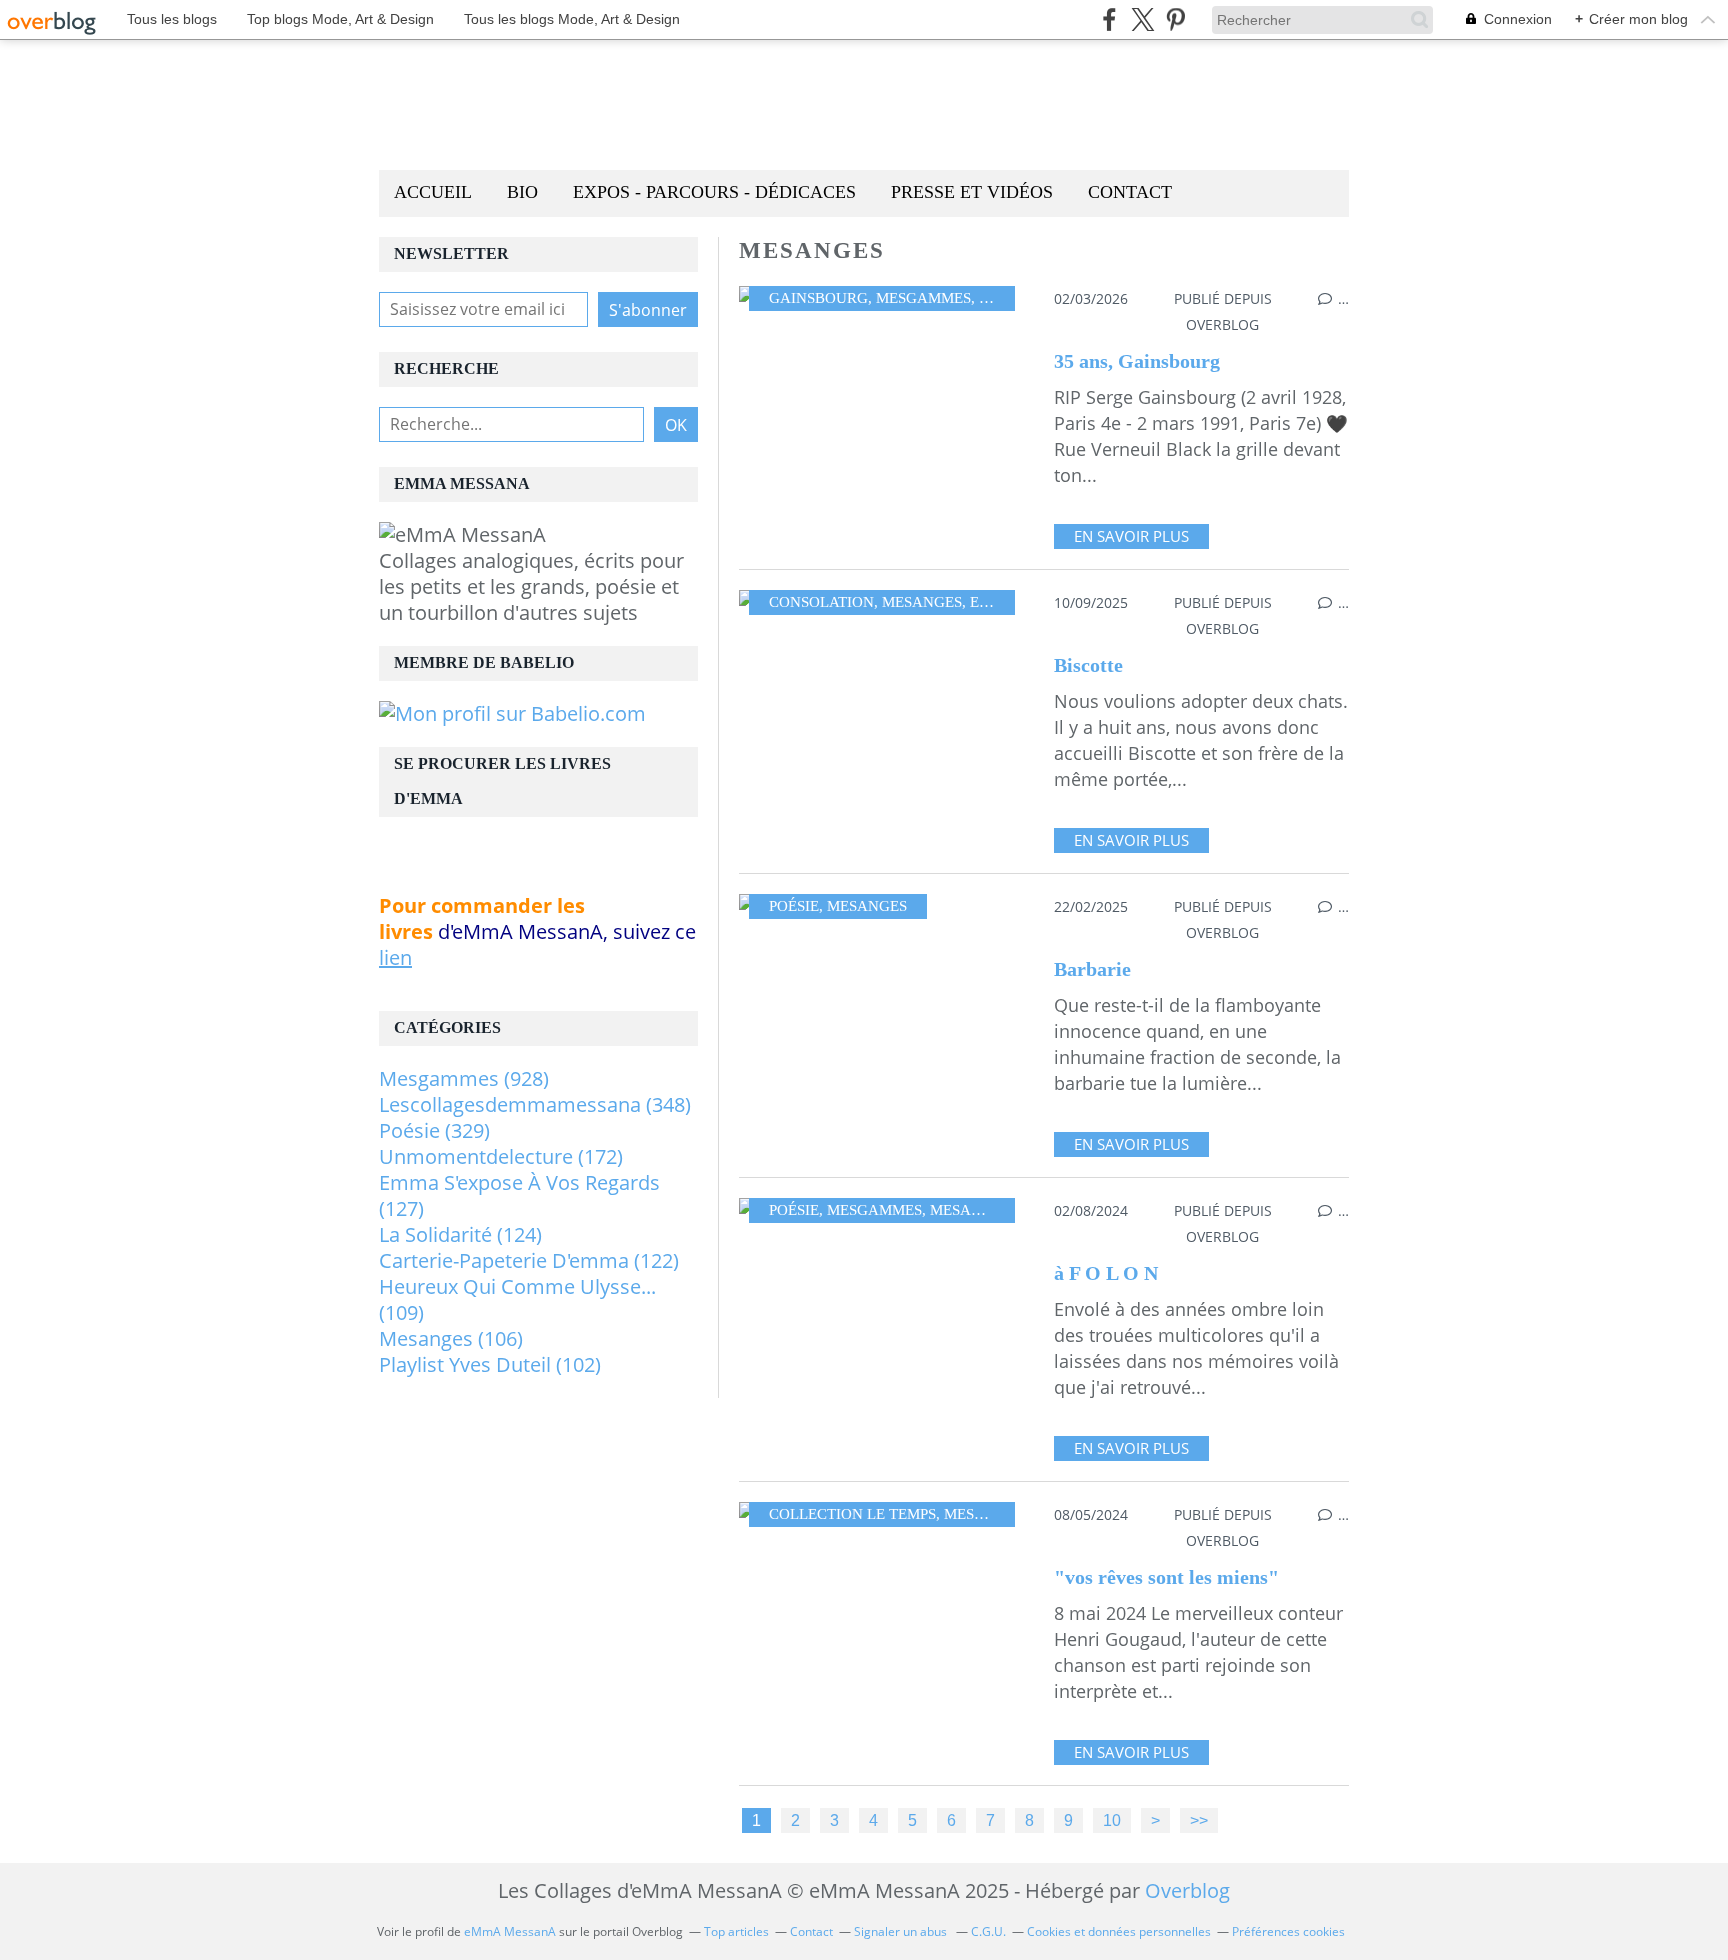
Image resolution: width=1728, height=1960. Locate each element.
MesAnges (922, 602)
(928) (464, 1078)
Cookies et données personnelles (1119, 1931)
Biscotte (1088, 665)
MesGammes (923, 298)
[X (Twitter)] (1142, 19)
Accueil (433, 192)
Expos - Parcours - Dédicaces (714, 192)
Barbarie (1092, 969)
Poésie (794, 906)
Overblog (1187, 1890)
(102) (490, 1364)
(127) (519, 1195)
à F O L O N (1106, 1273)
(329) (434, 1130)
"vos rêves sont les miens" (1166, 1577)
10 (1112, 1820)
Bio (522, 192)
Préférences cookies (1288, 1931)
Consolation (821, 602)
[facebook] (1109, 19)
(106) (451, 1338)
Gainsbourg (818, 298)
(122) (529, 1260)
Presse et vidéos (972, 192)
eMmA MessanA (510, 1931)
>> (1199, 1820)
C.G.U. (988, 1931)
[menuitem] (433, 193)
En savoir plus (1131, 536)
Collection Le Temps (852, 1514)
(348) (535, 1104)
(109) (517, 1299)
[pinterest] (1175, 19)
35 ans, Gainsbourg (1137, 361)
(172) (501, 1156)
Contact (1130, 192)
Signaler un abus (902, 1931)
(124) (460, 1234)
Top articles (736, 1931)
